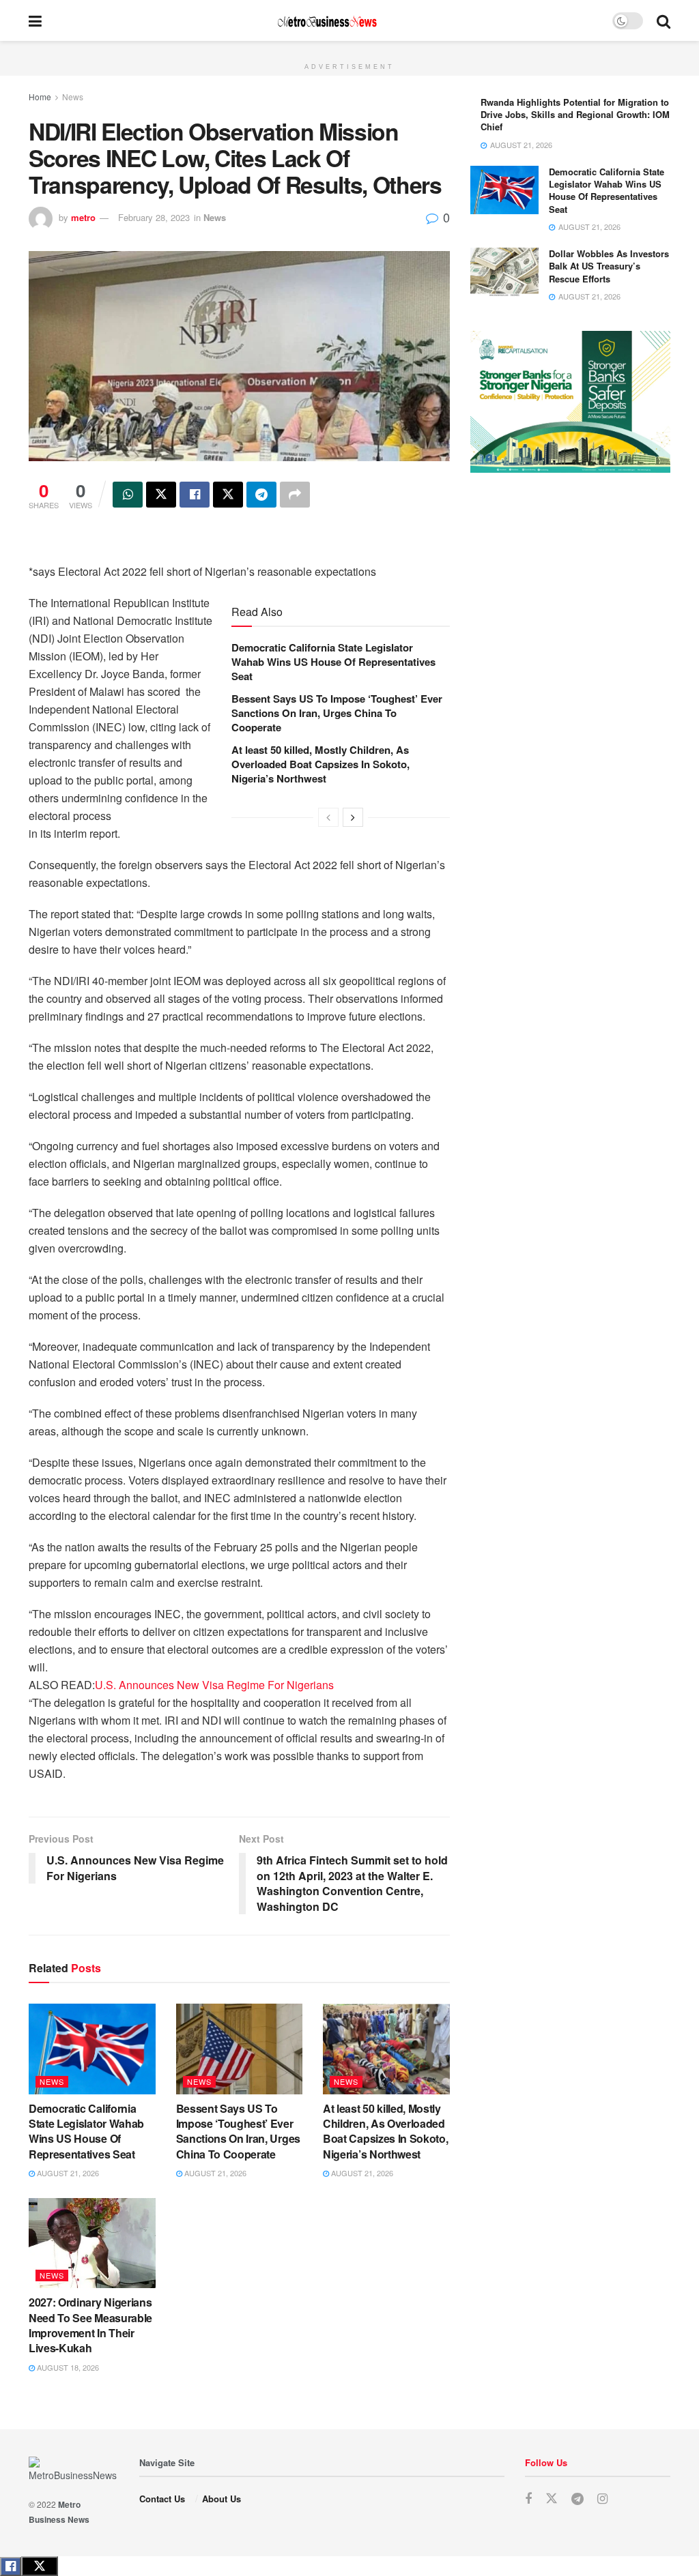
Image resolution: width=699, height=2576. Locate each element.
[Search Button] (664, 20)
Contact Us (162, 2499)
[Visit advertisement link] (349, 48)
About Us (222, 2499)
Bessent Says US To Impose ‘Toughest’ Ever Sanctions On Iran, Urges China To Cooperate (337, 713)
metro (83, 217)
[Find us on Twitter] (552, 2499)
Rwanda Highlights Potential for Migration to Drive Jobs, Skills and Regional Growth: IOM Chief (575, 114)
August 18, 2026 (67, 2367)
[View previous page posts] (328, 817)
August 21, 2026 (67, 2173)
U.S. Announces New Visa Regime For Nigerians (214, 1685)
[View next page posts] (353, 817)
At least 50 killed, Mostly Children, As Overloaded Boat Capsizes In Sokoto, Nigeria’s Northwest (320, 764)
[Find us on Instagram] (602, 2499)
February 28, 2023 (154, 217)
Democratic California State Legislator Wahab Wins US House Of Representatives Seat (333, 662)
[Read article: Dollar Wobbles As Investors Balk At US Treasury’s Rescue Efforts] (504, 272)
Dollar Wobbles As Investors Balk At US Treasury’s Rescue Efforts (609, 266)
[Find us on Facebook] (528, 2499)
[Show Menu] (35, 20)
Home (40, 97)
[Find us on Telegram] (577, 2499)
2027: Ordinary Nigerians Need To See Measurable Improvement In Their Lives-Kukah (90, 2325)
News (73, 97)
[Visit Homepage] (327, 21)
